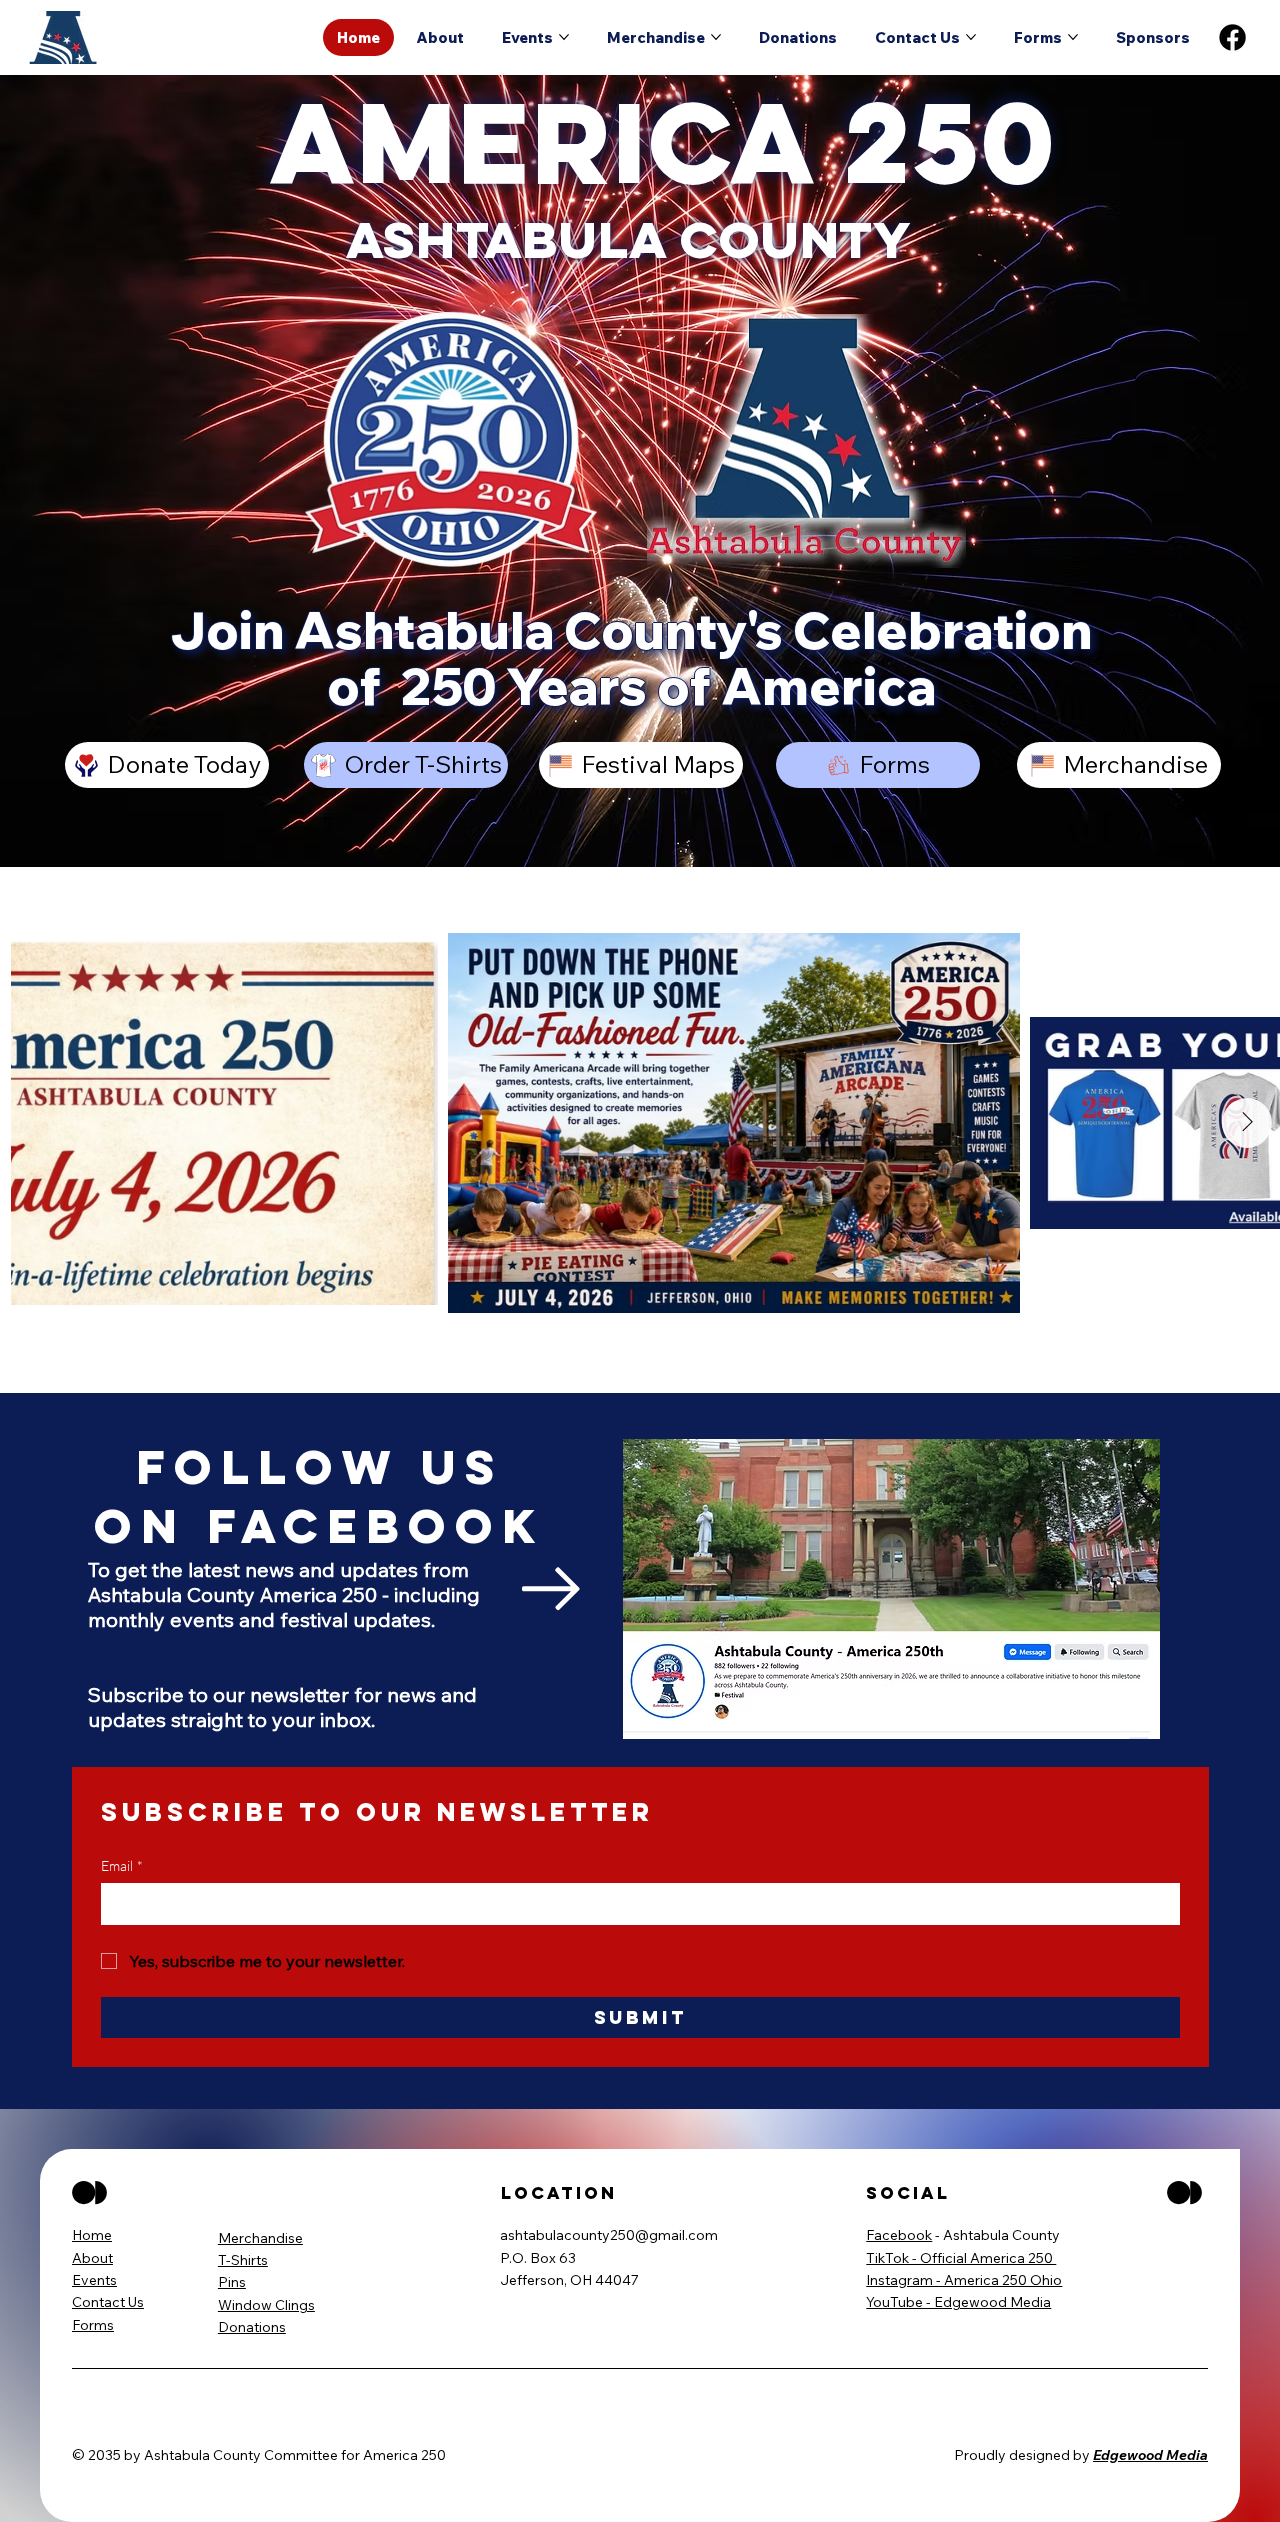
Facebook (899, 2235)
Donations (252, 2327)
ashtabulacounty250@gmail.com (609, 2235)
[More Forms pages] (1073, 37)
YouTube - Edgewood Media (958, 2302)
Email (122, 1865)
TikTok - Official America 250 (961, 2258)
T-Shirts (243, 2260)
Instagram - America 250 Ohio (964, 2280)
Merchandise (260, 2238)
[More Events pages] (564, 37)
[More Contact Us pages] (971, 37)
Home (92, 2235)
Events (94, 2280)
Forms (93, 2325)
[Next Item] (1247, 1123)
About (92, 2258)
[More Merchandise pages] (716, 37)
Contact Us (108, 2302)
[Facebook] (1232, 37)
